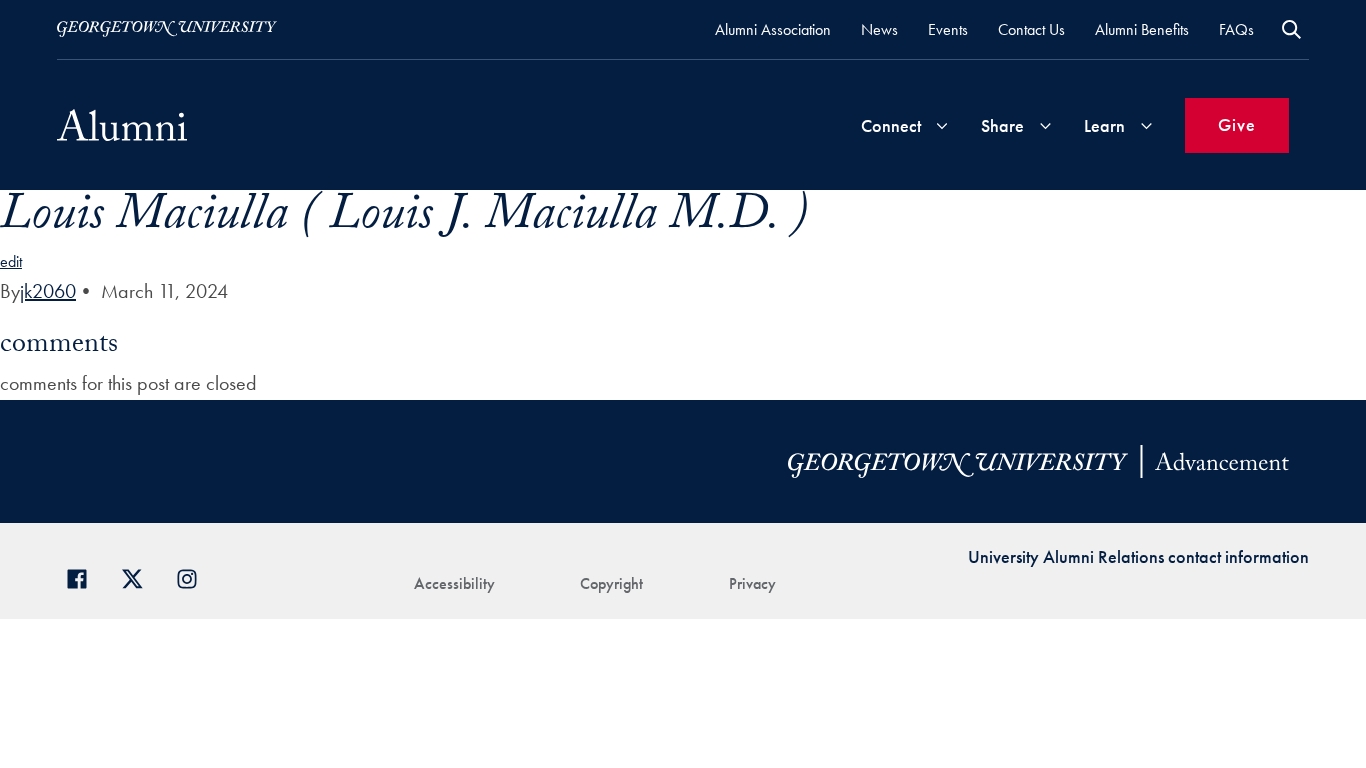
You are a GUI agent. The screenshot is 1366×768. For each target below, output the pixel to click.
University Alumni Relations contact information (1138, 556)
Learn (1104, 125)
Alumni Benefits (1142, 29)
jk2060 (48, 291)
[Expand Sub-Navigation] (942, 125)
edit (11, 261)
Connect (891, 125)
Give (1237, 124)
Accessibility (454, 583)
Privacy (752, 583)
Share (1002, 125)
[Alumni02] (122, 125)
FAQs (1236, 29)
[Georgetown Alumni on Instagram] (194, 576)
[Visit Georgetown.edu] (167, 29)
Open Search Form (1291, 29)
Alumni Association (773, 29)
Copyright (611, 583)
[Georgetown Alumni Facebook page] (84, 576)
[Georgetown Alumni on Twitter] (139, 576)
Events (948, 29)
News (879, 29)
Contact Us (1031, 29)
